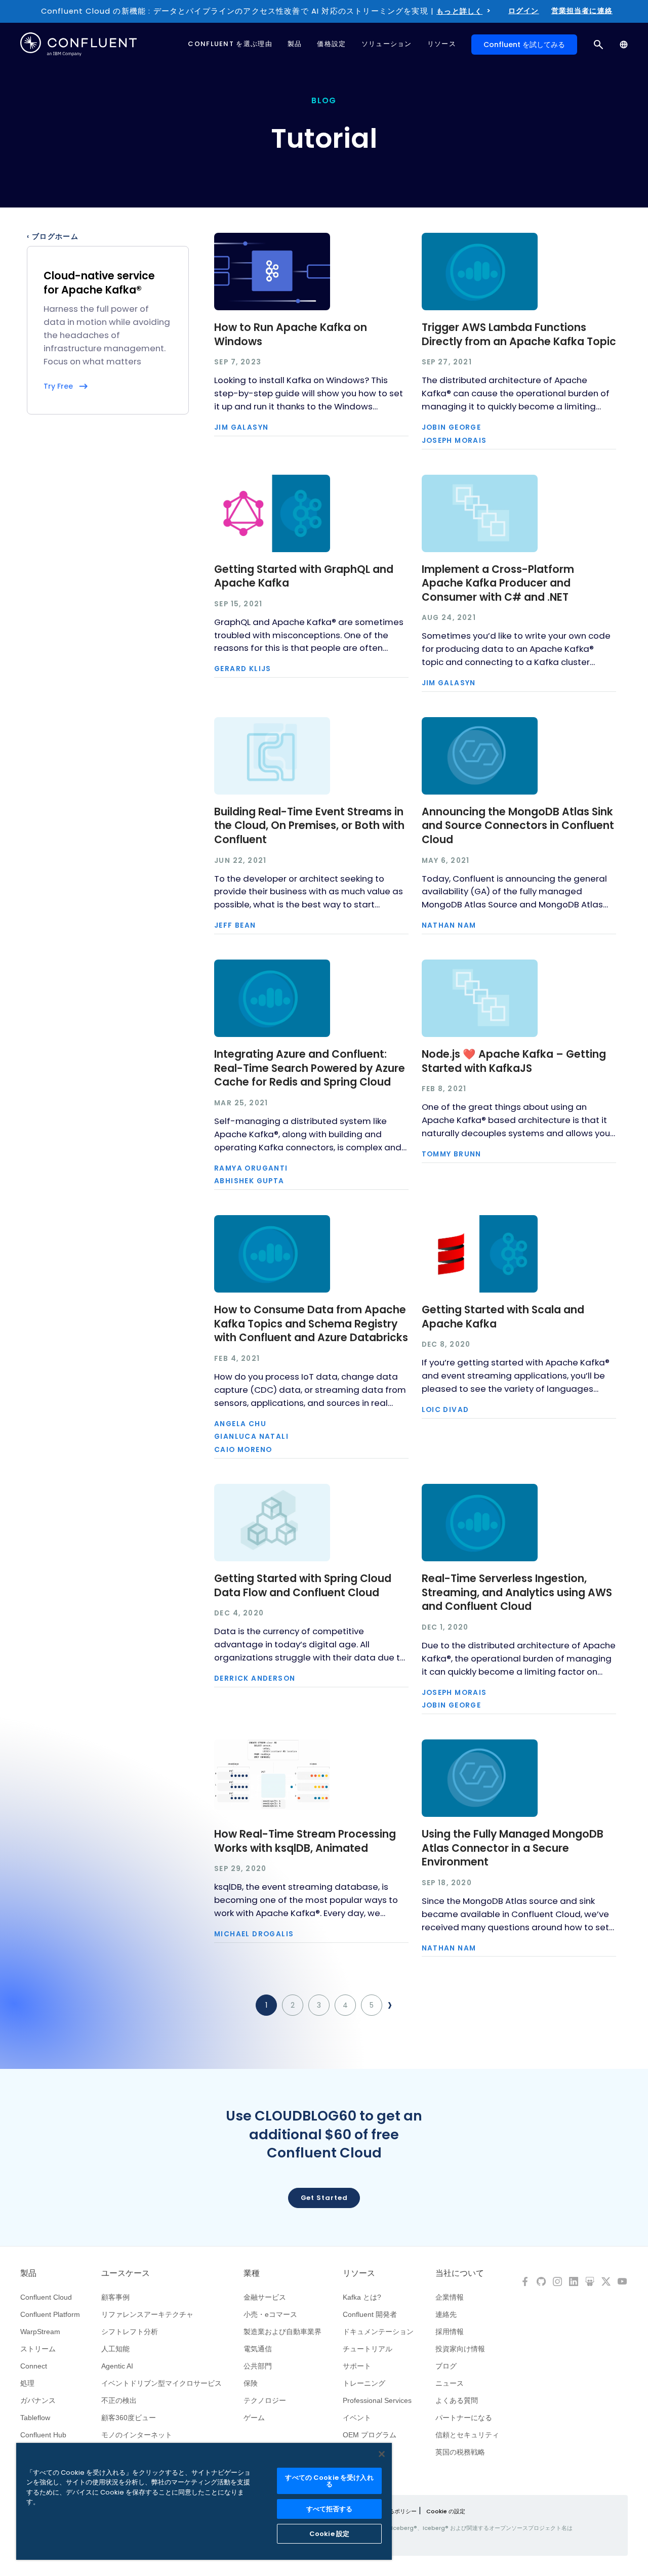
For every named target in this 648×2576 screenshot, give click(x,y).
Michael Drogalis (254, 1934)
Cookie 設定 (329, 2534)
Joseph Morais (454, 441)
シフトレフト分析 (130, 2332)
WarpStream (40, 2332)
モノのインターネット (137, 2435)
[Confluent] (78, 44)
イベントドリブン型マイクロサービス (161, 2383)
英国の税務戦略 (460, 2452)
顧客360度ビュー (129, 2418)
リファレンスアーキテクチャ (147, 2314)
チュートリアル (368, 2349)
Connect (34, 2366)
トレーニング (364, 2383)
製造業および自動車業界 (282, 2332)
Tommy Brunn (452, 1154)
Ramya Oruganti (251, 1169)
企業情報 (450, 2297)
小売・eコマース (270, 2314)
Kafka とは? (362, 2297)
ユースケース (126, 2273)
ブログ (446, 2366)
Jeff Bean (235, 926)
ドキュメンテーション (378, 2332)
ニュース (450, 2383)
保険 (251, 2383)
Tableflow (35, 2418)
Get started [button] (324, 2198)
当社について (460, 2273)
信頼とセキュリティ (467, 2435)
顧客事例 (115, 2297)
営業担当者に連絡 (582, 11)
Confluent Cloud (46, 2297)
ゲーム (254, 2418)
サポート (357, 2366)
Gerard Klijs (243, 669)
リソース (359, 2273)
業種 (252, 2273)
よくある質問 (457, 2400)
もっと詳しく (459, 11)
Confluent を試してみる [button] (524, 45)
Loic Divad (445, 1410)
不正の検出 (119, 2400)
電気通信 (258, 2349)
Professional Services (377, 2400)
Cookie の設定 (446, 2511)
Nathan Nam (449, 926)
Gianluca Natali (251, 1437)
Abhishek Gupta (249, 1181)
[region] (204, 2501)
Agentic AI (117, 2366)
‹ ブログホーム (53, 237)
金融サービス (265, 2297)
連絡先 (446, 2314)
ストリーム (38, 2349)
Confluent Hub (43, 2435)
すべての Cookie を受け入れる (329, 2481)
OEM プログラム (370, 2435)
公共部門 (258, 2366)
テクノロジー (265, 2400)
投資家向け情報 (460, 2349)
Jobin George (452, 428)
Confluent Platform (50, 2314)
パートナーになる (464, 2418)
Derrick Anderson (255, 1679)
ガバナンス (38, 2400)
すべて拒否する (330, 2509)
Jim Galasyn (241, 428)
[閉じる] (382, 2454)
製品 (28, 2273)
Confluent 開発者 (370, 2314)
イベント (357, 2418)
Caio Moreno (243, 1450)
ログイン (524, 11)
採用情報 (450, 2332)
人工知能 (115, 2349)
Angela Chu (240, 1424)
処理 (27, 2383)
